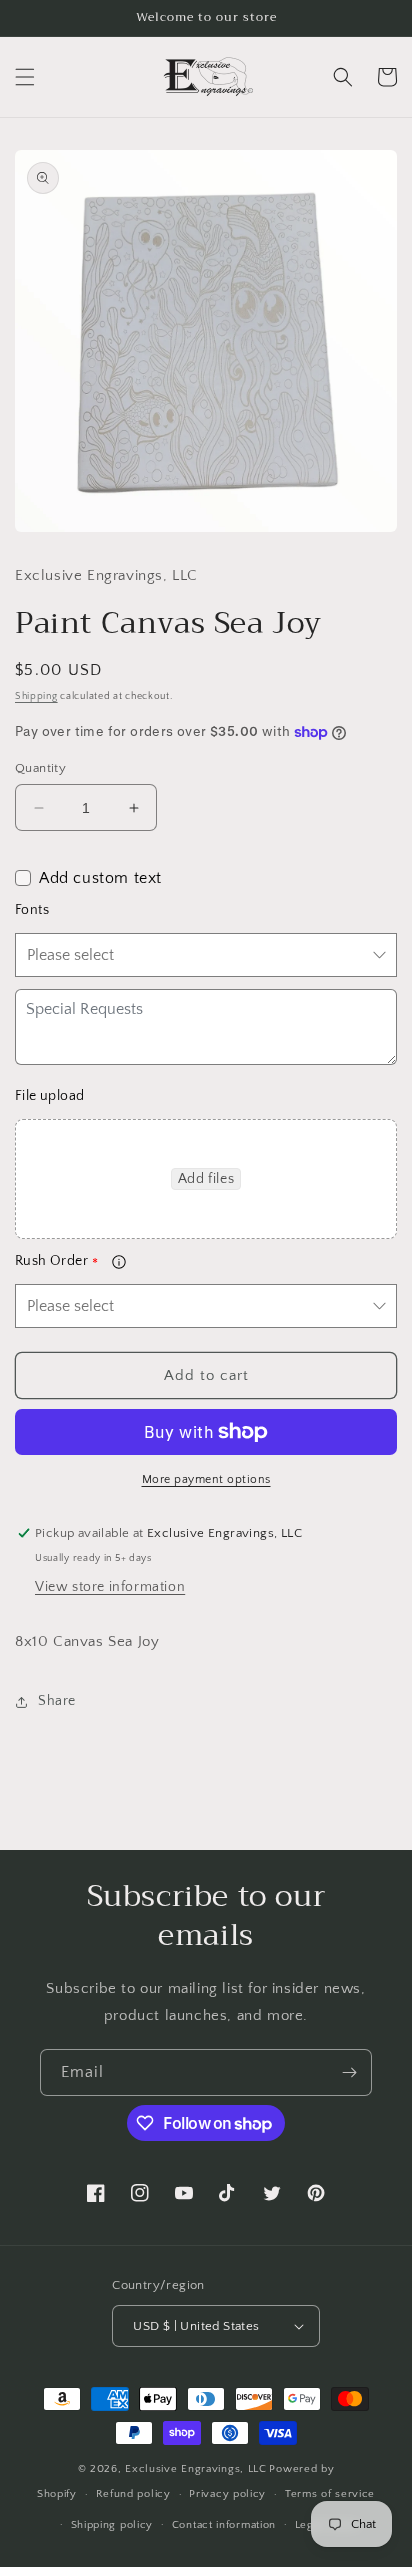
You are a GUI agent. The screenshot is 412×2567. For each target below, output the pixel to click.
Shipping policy (112, 2525)
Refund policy (133, 2494)
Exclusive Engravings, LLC (196, 2469)
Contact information (224, 2525)
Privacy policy (227, 2494)
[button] (25, 77)
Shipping (36, 696)
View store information (110, 1587)
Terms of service (330, 2494)
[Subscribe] (349, 2072)
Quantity (40, 768)
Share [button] (57, 1701)
